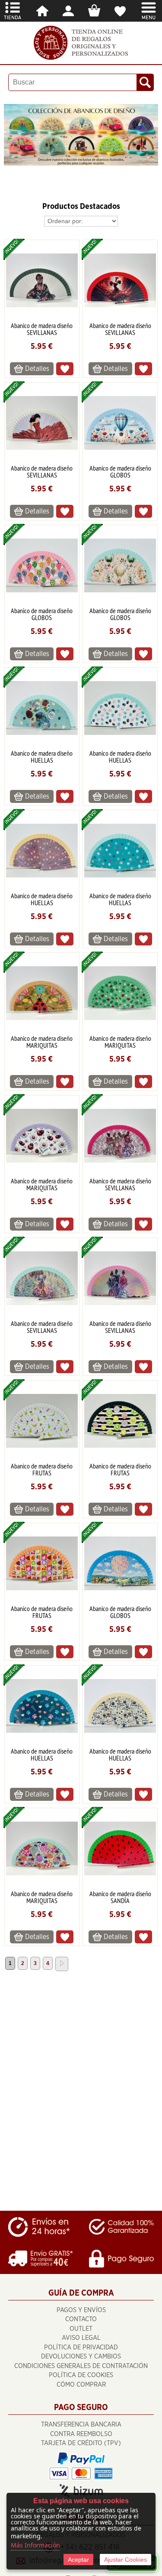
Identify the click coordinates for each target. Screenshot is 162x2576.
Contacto (81, 2319)
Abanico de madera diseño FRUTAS (42, 1469)
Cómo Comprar (81, 2385)
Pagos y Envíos (81, 2310)
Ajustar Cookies (125, 2560)
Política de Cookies (81, 2375)
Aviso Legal (81, 2338)
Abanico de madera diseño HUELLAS (42, 757)
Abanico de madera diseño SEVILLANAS (42, 329)
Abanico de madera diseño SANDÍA (120, 1897)
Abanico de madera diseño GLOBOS (120, 471)
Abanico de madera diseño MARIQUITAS (42, 1042)
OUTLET (81, 2329)
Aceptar (78, 2560)
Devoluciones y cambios (81, 2357)
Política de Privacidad (81, 2347)
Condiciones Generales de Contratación (81, 2366)
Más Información (35, 2545)
